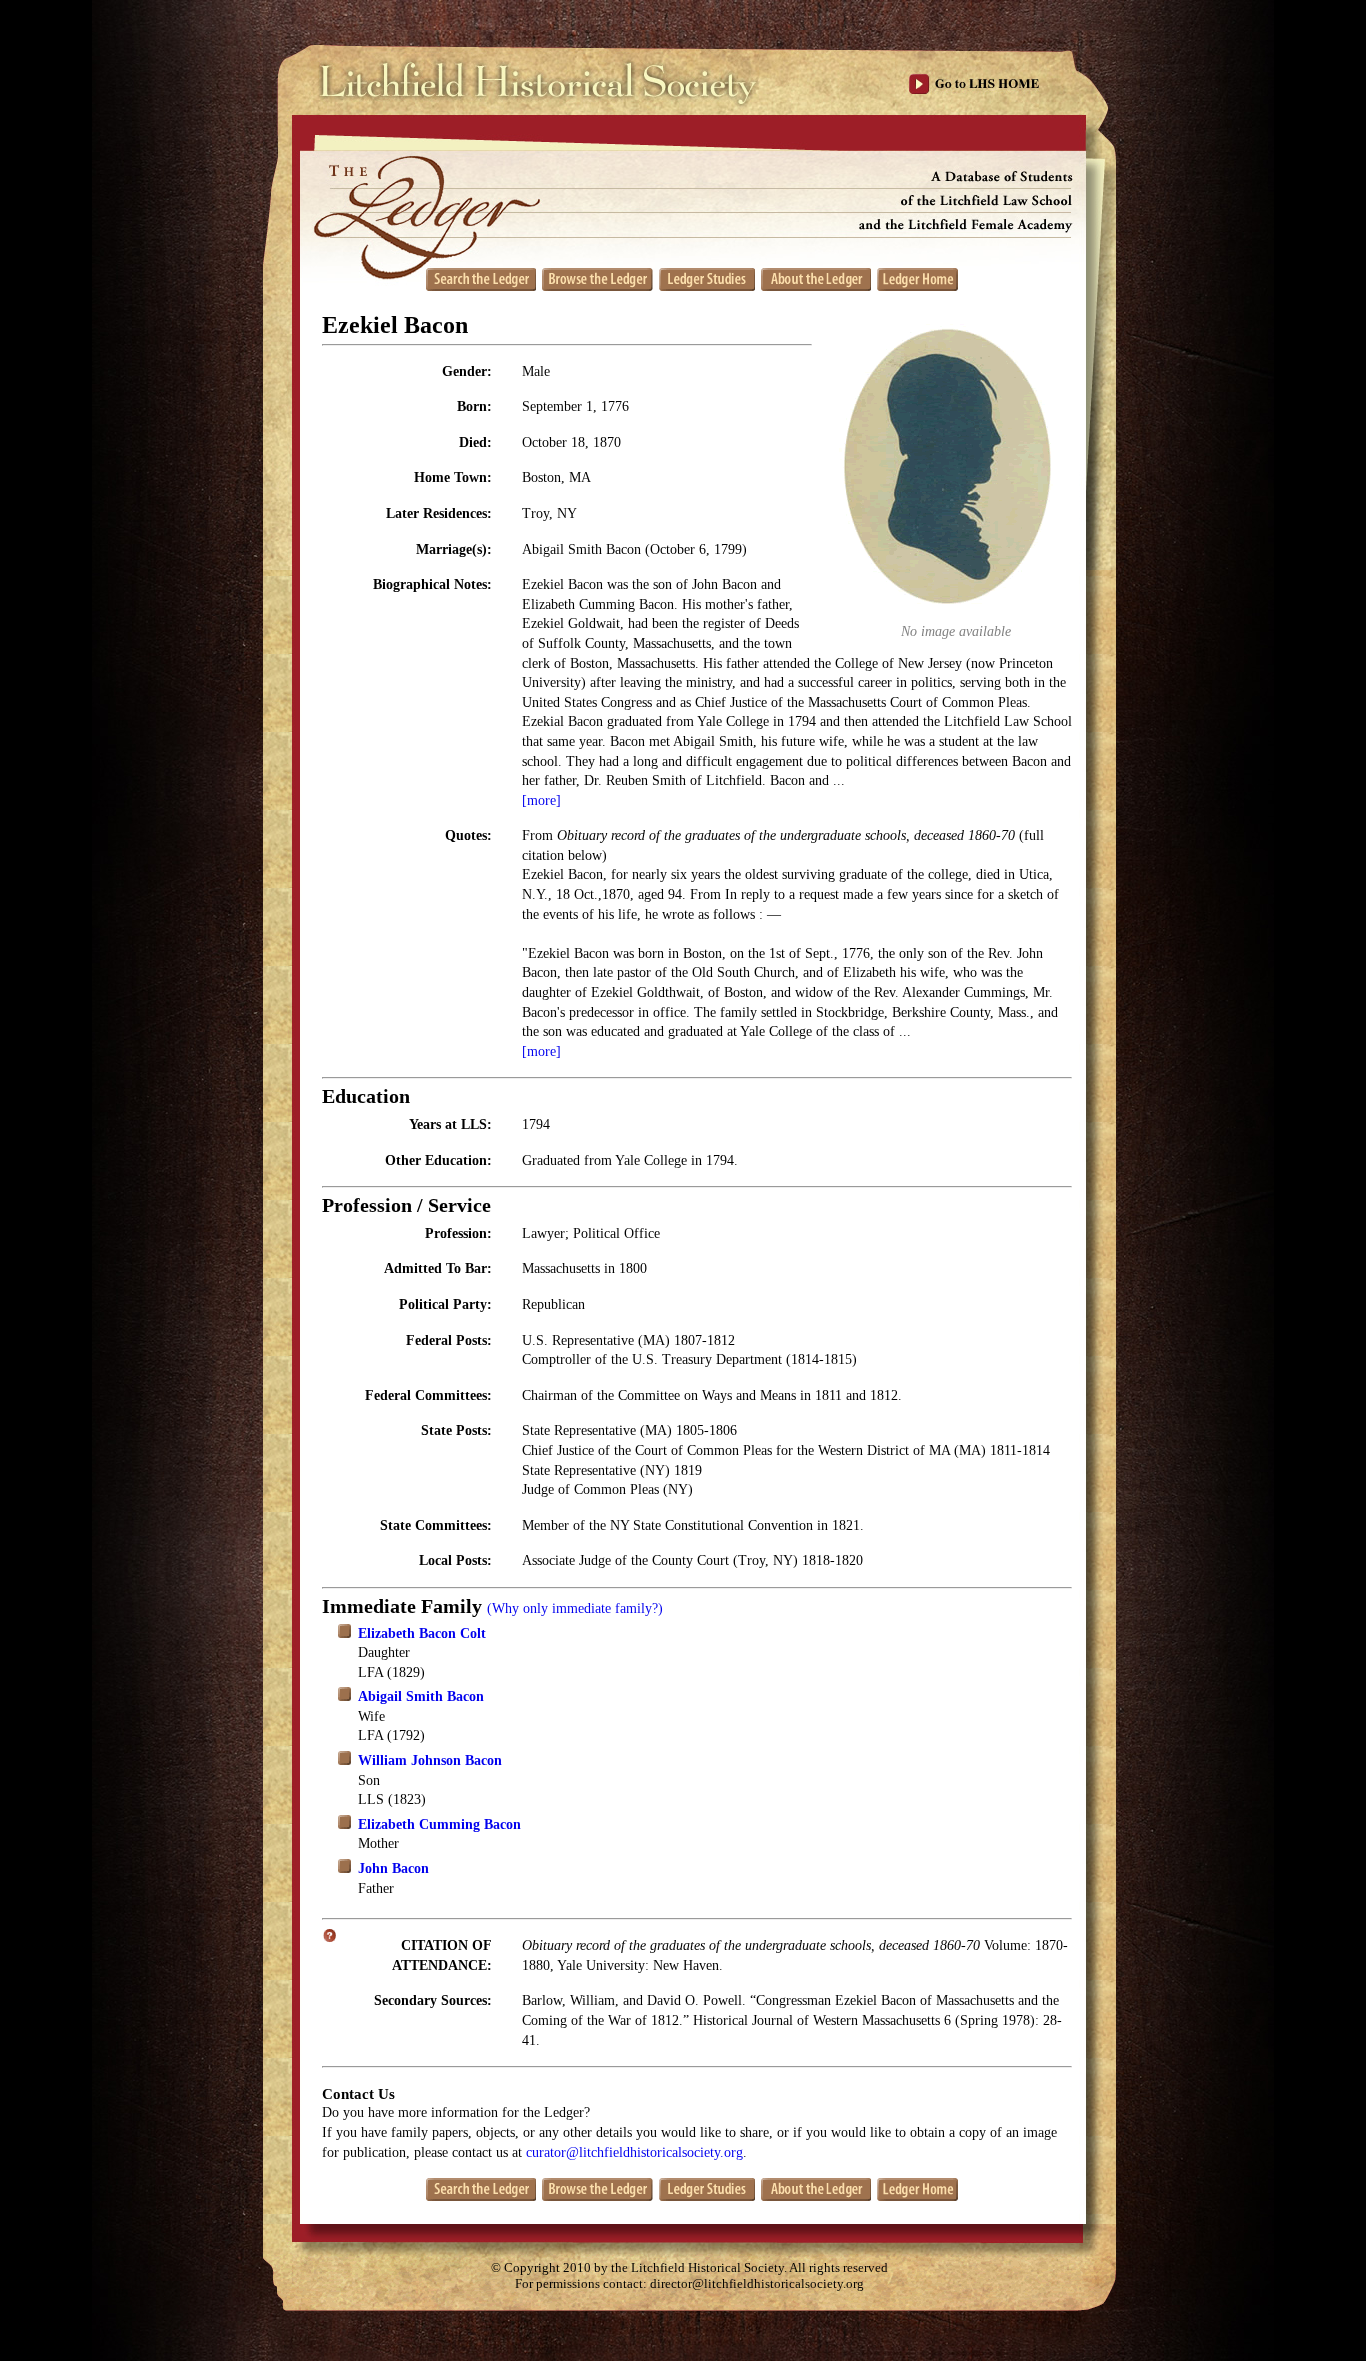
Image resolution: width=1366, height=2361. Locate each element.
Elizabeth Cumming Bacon (439, 1824)
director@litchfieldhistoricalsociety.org (757, 2284)
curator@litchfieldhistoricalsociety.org (634, 2152)
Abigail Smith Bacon (421, 1696)
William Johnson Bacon (430, 1760)
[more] (541, 800)
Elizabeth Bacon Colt (422, 1633)
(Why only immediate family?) (575, 1608)
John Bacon (393, 1868)
